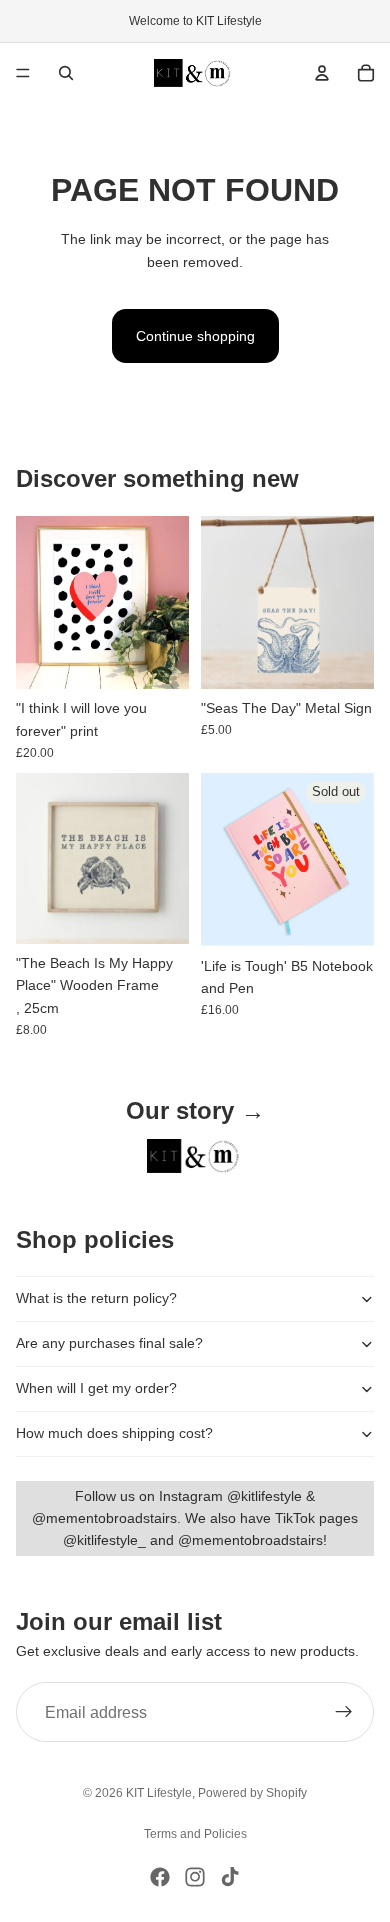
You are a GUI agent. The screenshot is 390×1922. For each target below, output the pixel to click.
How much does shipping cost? (114, 1433)
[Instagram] (195, 1877)
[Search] (66, 73)
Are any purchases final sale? (109, 1343)
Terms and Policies (195, 1834)
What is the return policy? (96, 1298)
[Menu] (23, 73)
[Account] (322, 73)
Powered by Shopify (252, 1793)
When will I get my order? (96, 1388)
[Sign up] (344, 1713)
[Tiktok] (230, 1877)
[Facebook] (160, 1877)
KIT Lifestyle (159, 1793)
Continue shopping (195, 336)
